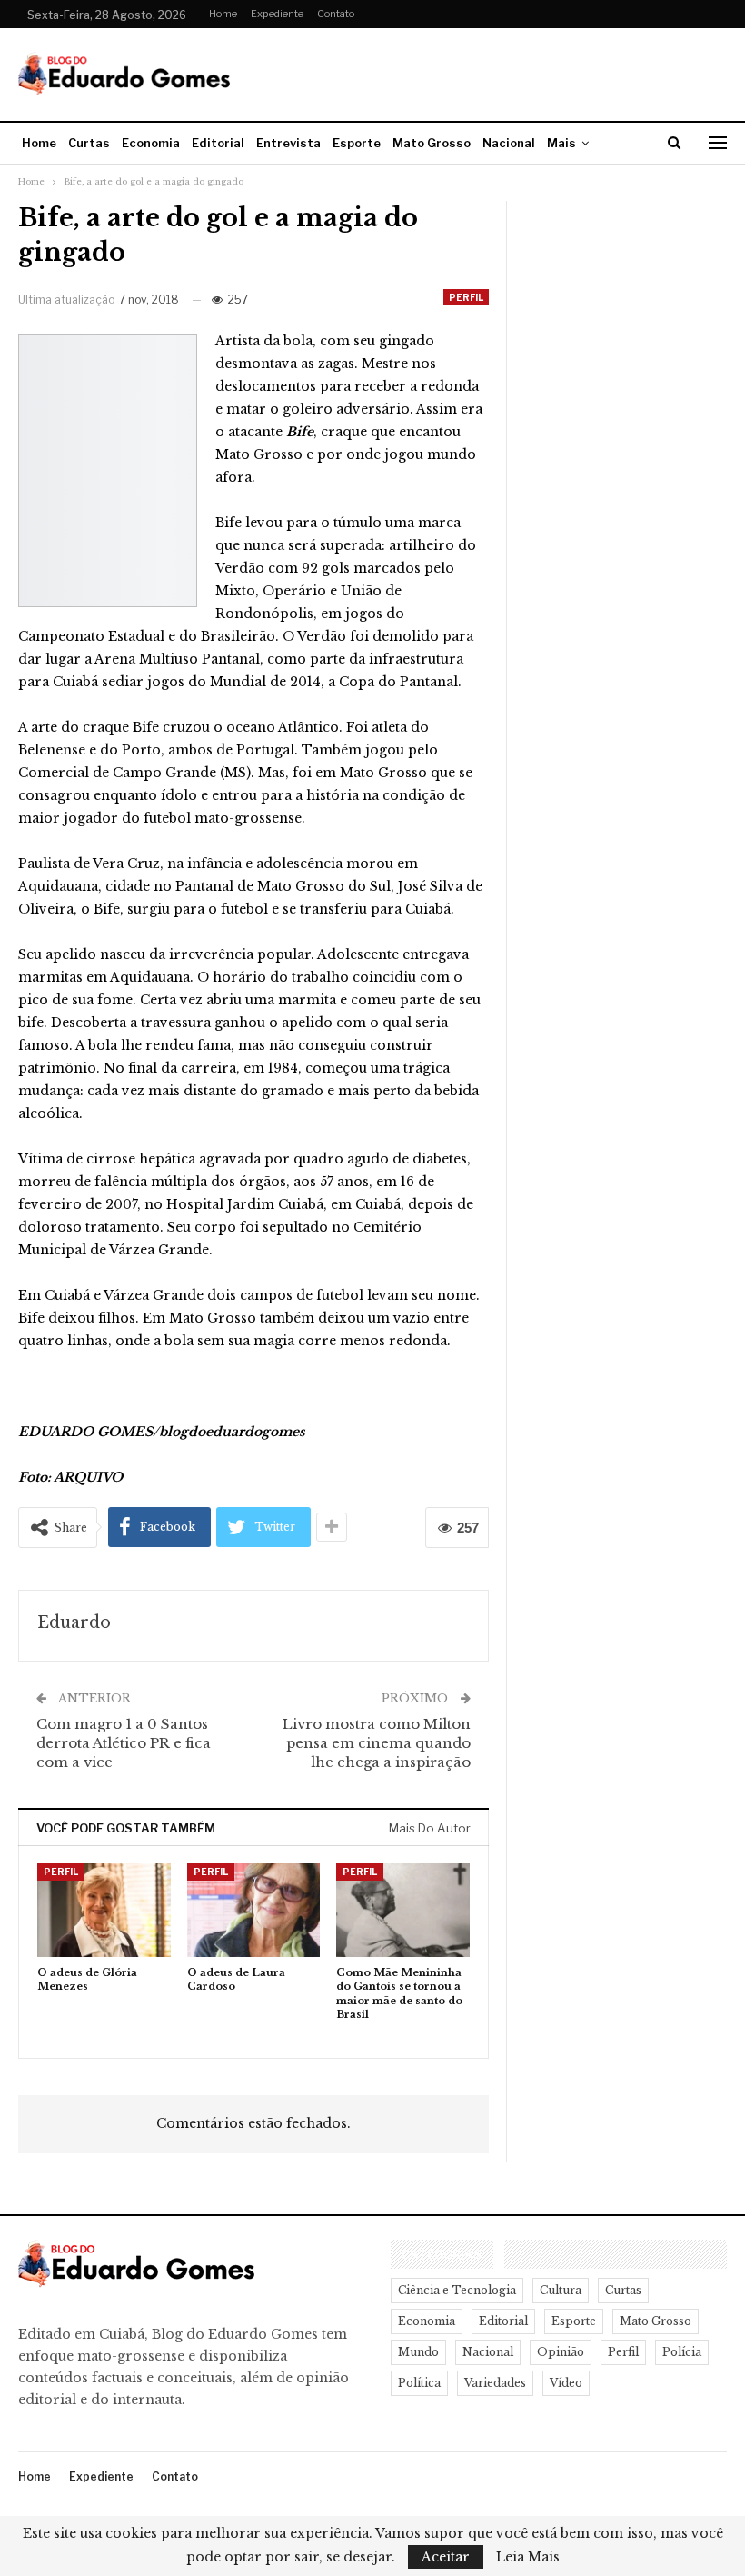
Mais (561, 143)
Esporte (357, 143)
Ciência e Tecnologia (457, 2290)
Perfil (466, 297)
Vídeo (566, 2383)
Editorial (218, 143)
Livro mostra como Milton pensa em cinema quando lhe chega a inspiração (377, 1743)
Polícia (682, 2352)
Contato (336, 14)
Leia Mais (528, 2557)
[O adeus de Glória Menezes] (104, 1910)
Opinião (561, 2352)
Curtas (89, 143)
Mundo (418, 2352)
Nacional (509, 143)
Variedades (495, 2383)
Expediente (277, 14)
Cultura (561, 2290)
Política (419, 2383)
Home (223, 14)
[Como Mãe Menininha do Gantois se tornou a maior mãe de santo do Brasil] (403, 1910)
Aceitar (446, 2557)
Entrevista (288, 143)
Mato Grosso (432, 143)
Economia (151, 143)
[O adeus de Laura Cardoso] (254, 1910)
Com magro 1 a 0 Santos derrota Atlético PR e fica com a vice (124, 1743)
